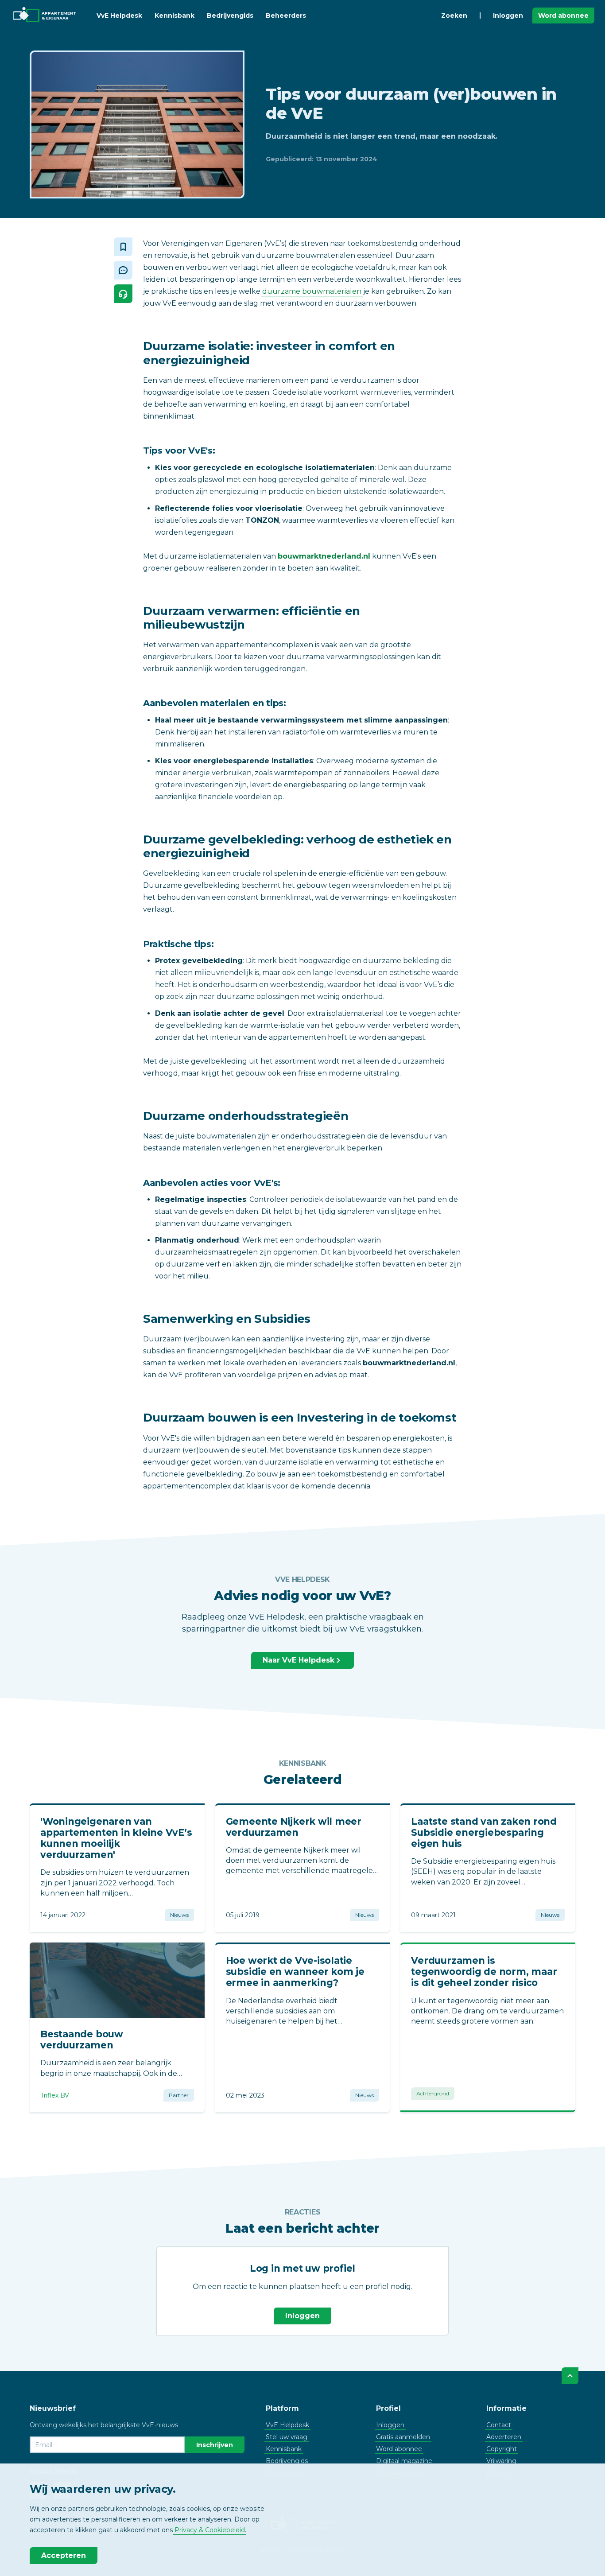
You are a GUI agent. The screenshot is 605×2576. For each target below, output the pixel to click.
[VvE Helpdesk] (123, 294)
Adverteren (504, 2437)
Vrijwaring (501, 2461)
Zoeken (454, 16)
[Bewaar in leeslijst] (123, 247)
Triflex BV (55, 2095)
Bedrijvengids (230, 16)
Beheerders (286, 16)
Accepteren (64, 2555)
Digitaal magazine (404, 2461)
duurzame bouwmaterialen (312, 291)
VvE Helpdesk (119, 16)
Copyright (502, 2449)
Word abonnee (563, 16)
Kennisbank (175, 16)
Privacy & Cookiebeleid (210, 2530)
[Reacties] (123, 270)
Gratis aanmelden (403, 2437)
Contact (499, 2425)
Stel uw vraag (287, 2437)
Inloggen (508, 16)
